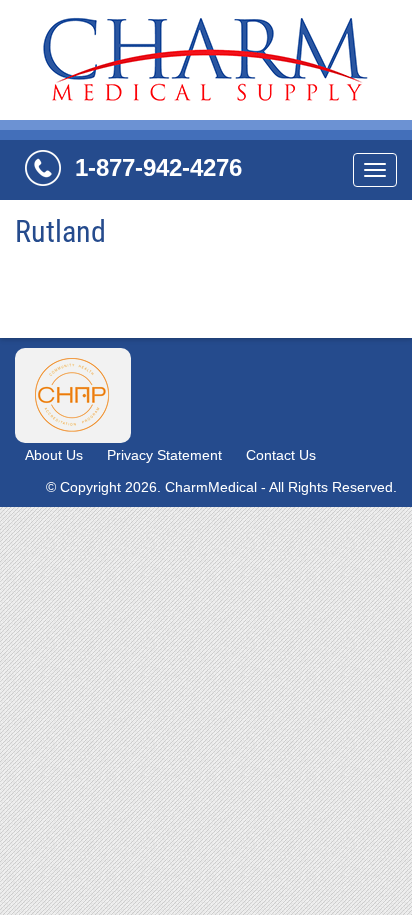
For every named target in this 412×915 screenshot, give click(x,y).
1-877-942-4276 (158, 167)
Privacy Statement (164, 455)
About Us (54, 455)
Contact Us (281, 455)
